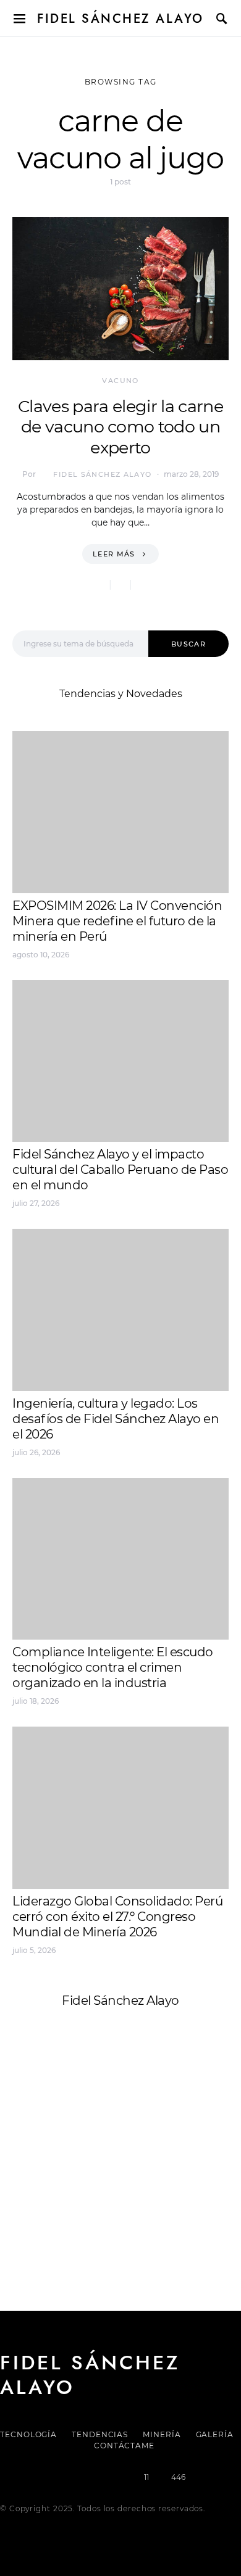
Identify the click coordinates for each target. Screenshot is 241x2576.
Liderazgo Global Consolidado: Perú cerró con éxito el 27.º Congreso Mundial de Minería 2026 (117, 1917)
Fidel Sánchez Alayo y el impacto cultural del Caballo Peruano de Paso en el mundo (120, 1170)
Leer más (114, 554)
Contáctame (124, 2446)
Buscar (188, 644)
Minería (162, 2434)
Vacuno (120, 381)
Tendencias (100, 2434)
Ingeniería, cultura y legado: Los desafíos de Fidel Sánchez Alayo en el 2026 (116, 1419)
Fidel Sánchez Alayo (120, 19)
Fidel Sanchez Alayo (61, 2125)
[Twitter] (78, 2477)
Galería (215, 2434)
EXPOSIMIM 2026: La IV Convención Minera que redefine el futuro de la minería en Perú (117, 921)
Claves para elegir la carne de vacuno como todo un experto (120, 427)
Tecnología (28, 2434)
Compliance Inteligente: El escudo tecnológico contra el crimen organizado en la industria (113, 1667)
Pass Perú (137, 2155)
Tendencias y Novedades (121, 694)
